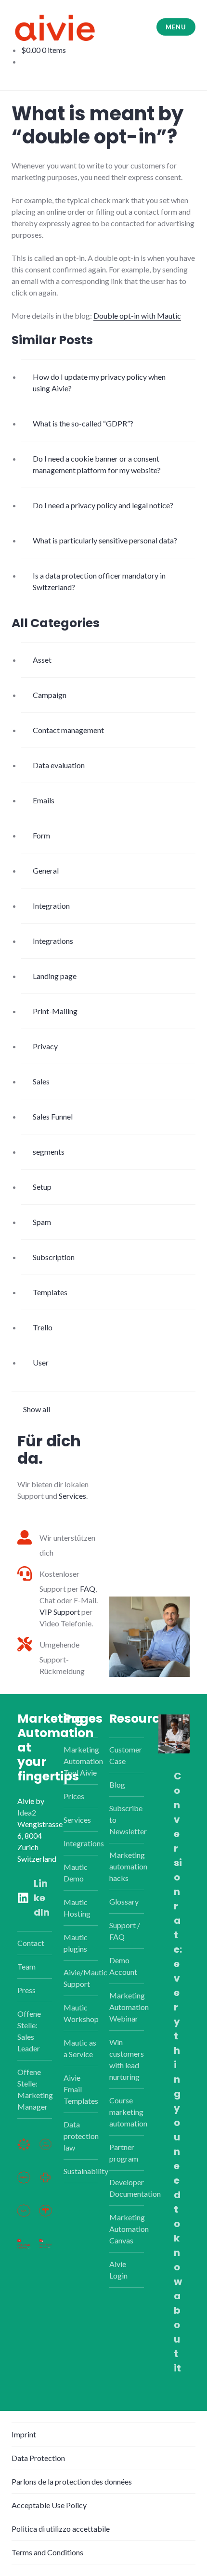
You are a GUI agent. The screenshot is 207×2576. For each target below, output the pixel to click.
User (41, 1362)
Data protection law (81, 2136)
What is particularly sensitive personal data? (105, 540)
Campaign (50, 695)
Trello (43, 1327)
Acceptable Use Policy (49, 2505)
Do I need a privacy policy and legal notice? (103, 505)
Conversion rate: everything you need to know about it (178, 2072)
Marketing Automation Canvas (129, 2229)
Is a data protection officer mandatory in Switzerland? (99, 581)
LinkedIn (42, 1898)
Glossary (124, 1901)
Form (41, 835)
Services (72, 1496)
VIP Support (60, 1612)
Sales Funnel (53, 1116)
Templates (50, 1292)
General (46, 870)
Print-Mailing (55, 1011)
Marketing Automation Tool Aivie (83, 1761)
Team (26, 1966)
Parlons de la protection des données (72, 2481)
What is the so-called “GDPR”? (83, 423)
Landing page (55, 976)
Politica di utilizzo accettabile (61, 2529)
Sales (41, 1081)
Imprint (24, 2434)
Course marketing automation (128, 2112)
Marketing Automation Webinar (129, 2007)
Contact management (68, 730)
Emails (44, 800)
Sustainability (86, 2171)
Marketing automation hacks (128, 1866)
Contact (31, 1943)
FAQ (88, 1589)
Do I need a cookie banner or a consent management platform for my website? (97, 464)
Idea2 (27, 1812)
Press (26, 1990)
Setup (42, 1187)
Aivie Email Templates (81, 2089)
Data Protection (38, 2458)
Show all (37, 1409)
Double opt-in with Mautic (137, 316)
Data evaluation (59, 765)
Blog (117, 1784)
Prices (74, 1796)
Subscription (54, 1257)
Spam (42, 1222)
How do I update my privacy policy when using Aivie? (99, 382)
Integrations (53, 941)
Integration (51, 906)
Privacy (45, 1046)
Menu (176, 27)
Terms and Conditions (47, 2552)
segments (49, 1152)
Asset (42, 660)
